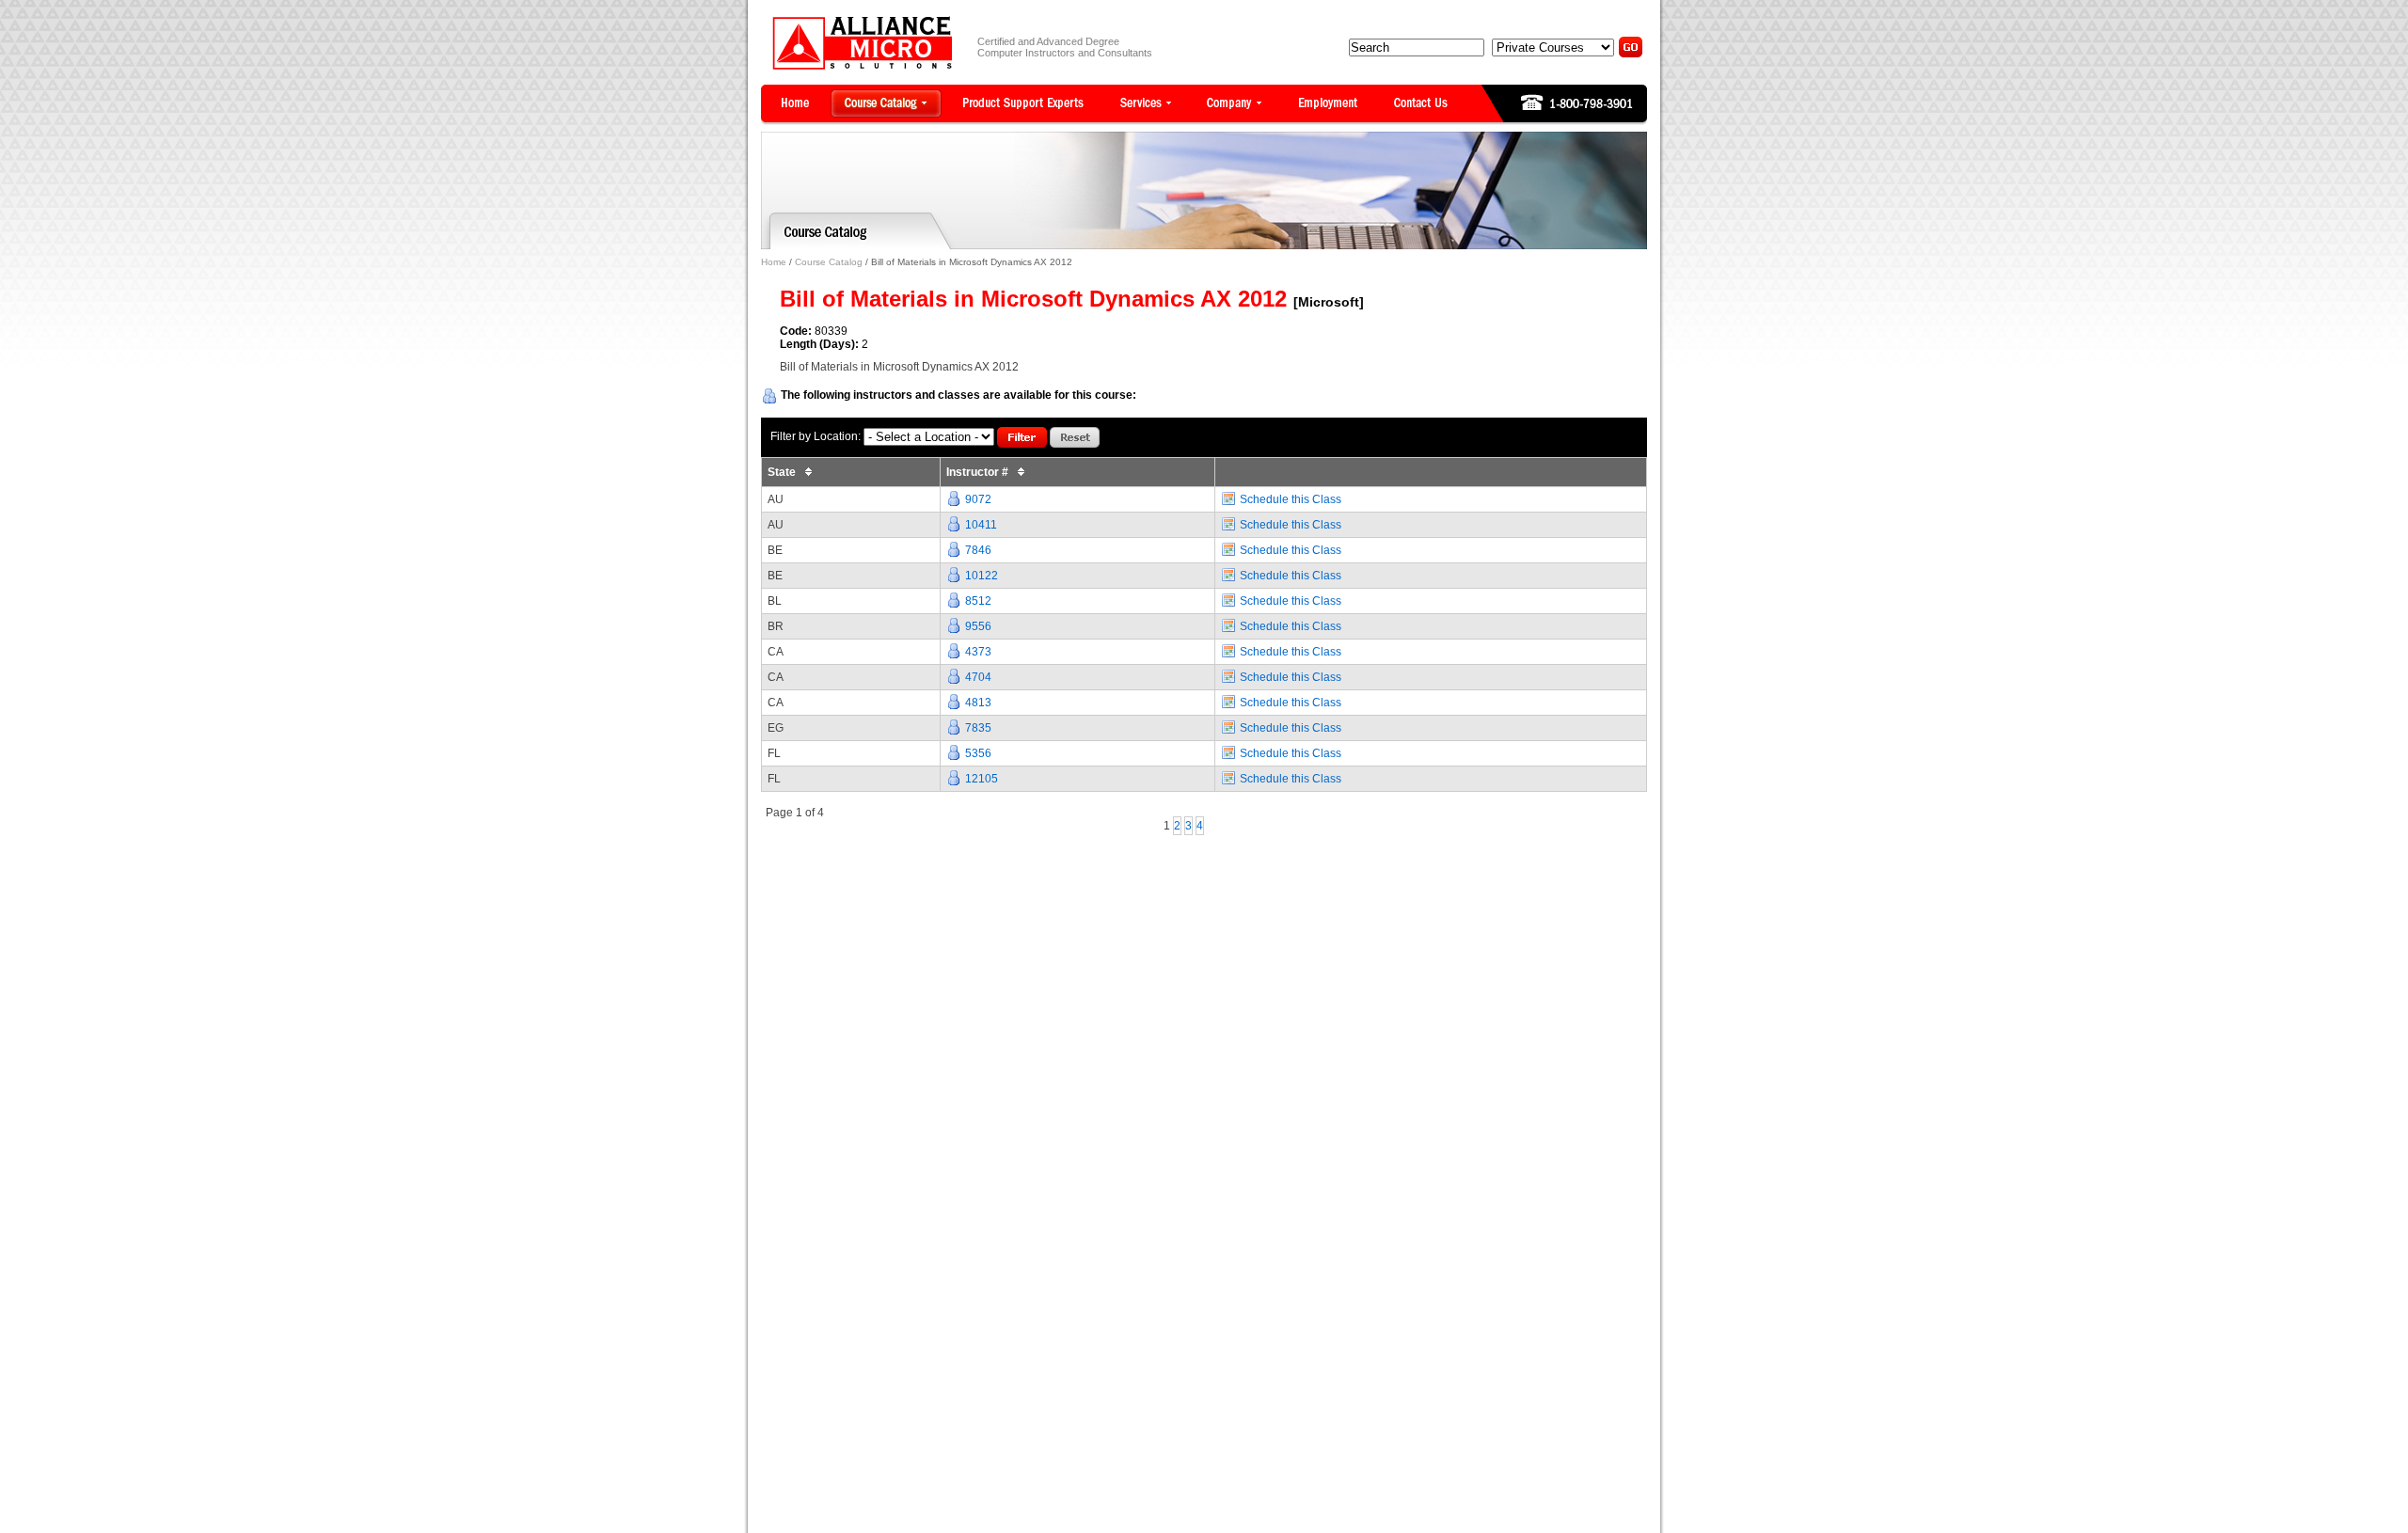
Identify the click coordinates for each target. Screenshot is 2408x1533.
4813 (978, 703)
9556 (978, 626)
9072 (978, 499)
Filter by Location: (816, 436)
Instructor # (979, 472)
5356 (978, 753)
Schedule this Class (1291, 499)
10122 (982, 576)
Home (774, 262)
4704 (978, 677)
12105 (982, 779)
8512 (978, 601)
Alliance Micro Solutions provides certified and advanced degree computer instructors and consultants (862, 43)
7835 (978, 728)
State (783, 472)
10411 (981, 525)
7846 (978, 550)
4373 (978, 652)
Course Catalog (829, 262)
